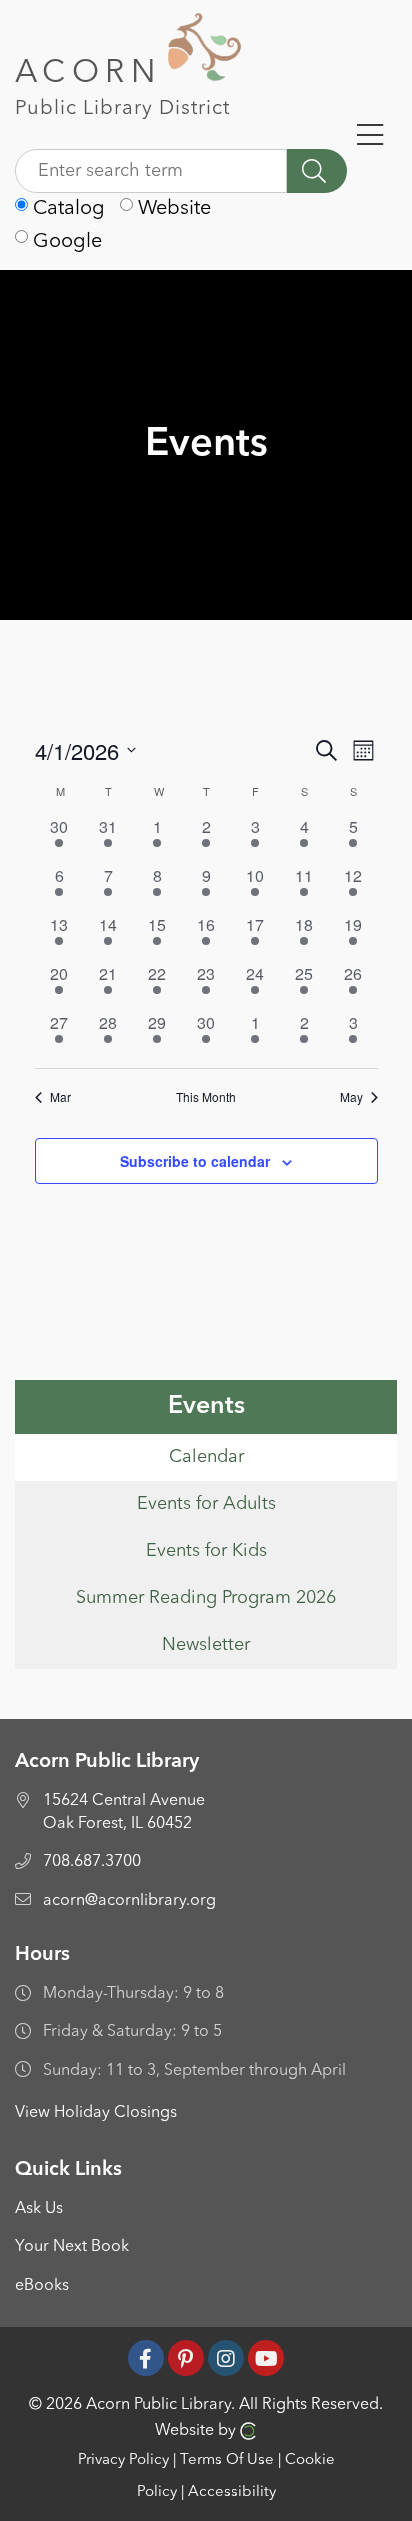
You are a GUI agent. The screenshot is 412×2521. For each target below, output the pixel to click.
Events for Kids (206, 1551)
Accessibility (232, 2492)
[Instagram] (226, 2358)
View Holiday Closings (96, 2113)
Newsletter (206, 1645)
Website (172, 209)
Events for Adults (206, 1504)
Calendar (206, 1457)
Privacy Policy (123, 2460)
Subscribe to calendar (195, 1161)
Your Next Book (72, 2247)
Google (65, 242)
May (351, 1097)
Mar (60, 1097)
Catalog (66, 209)
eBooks (42, 2286)
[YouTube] (266, 2358)
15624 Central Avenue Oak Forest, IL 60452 (124, 1812)
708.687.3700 (92, 1862)
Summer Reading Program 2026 (206, 1598)
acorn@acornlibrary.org (129, 1901)
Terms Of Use (227, 2460)
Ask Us (39, 2209)
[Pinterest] (186, 2358)
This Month (206, 1097)
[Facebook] (146, 2358)
